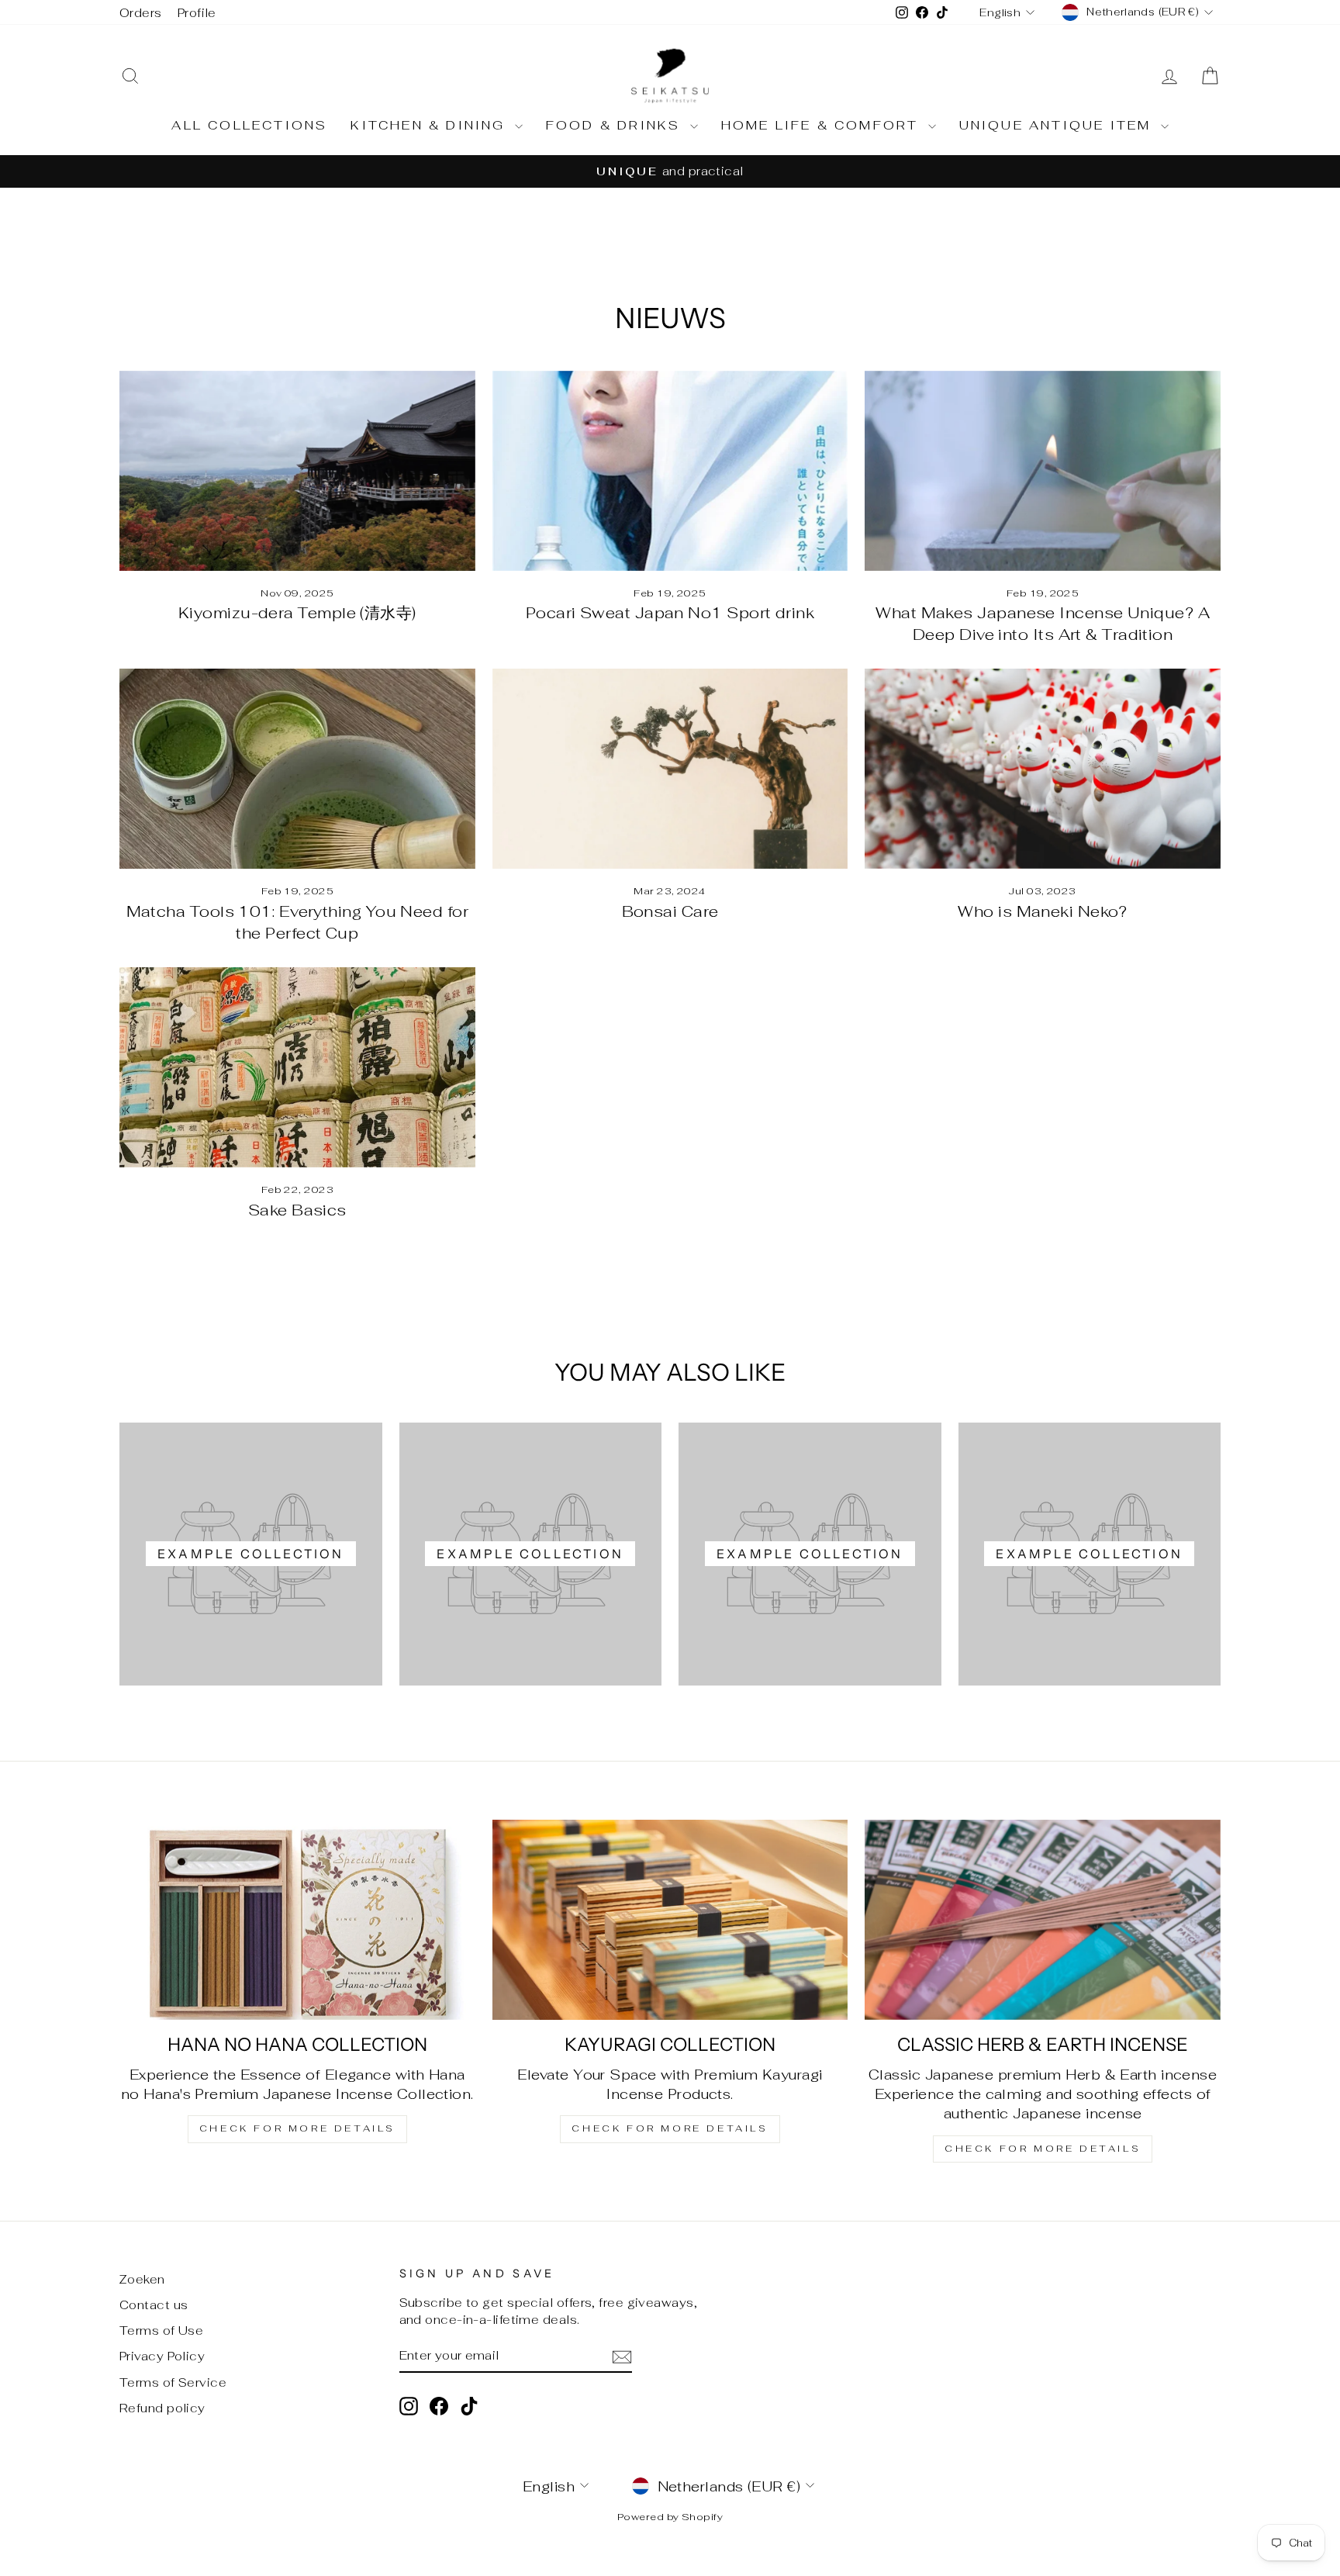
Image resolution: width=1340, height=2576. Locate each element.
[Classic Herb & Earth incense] (1043, 1920)
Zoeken (142, 2279)
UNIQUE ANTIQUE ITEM (1058, 125)
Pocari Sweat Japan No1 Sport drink (670, 613)
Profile (197, 13)
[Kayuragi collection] (670, 1920)
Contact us (154, 2305)
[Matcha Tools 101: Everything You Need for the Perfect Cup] (297, 769)
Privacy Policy (162, 2356)
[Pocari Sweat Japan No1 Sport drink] (670, 471)
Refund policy (162, 2408)
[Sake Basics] (297, 1067)
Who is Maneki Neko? (1043, 911)
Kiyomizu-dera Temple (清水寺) (297, 613)
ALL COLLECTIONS (249, 125)
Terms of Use (161, 2331)
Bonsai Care (670, 911)
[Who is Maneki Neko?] (1043, 769)
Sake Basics (297, 1210)
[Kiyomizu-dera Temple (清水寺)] (297, 471)
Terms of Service (173, 2382)
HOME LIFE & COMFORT (823, 125)
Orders (141, 13)
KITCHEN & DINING (430, 125)
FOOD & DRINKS (616, 125)
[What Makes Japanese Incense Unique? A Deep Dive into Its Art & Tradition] (1043, 471)
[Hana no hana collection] (297, 1920)
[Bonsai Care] (670, 769)
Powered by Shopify (670, 2517)
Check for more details (297, 2128)
